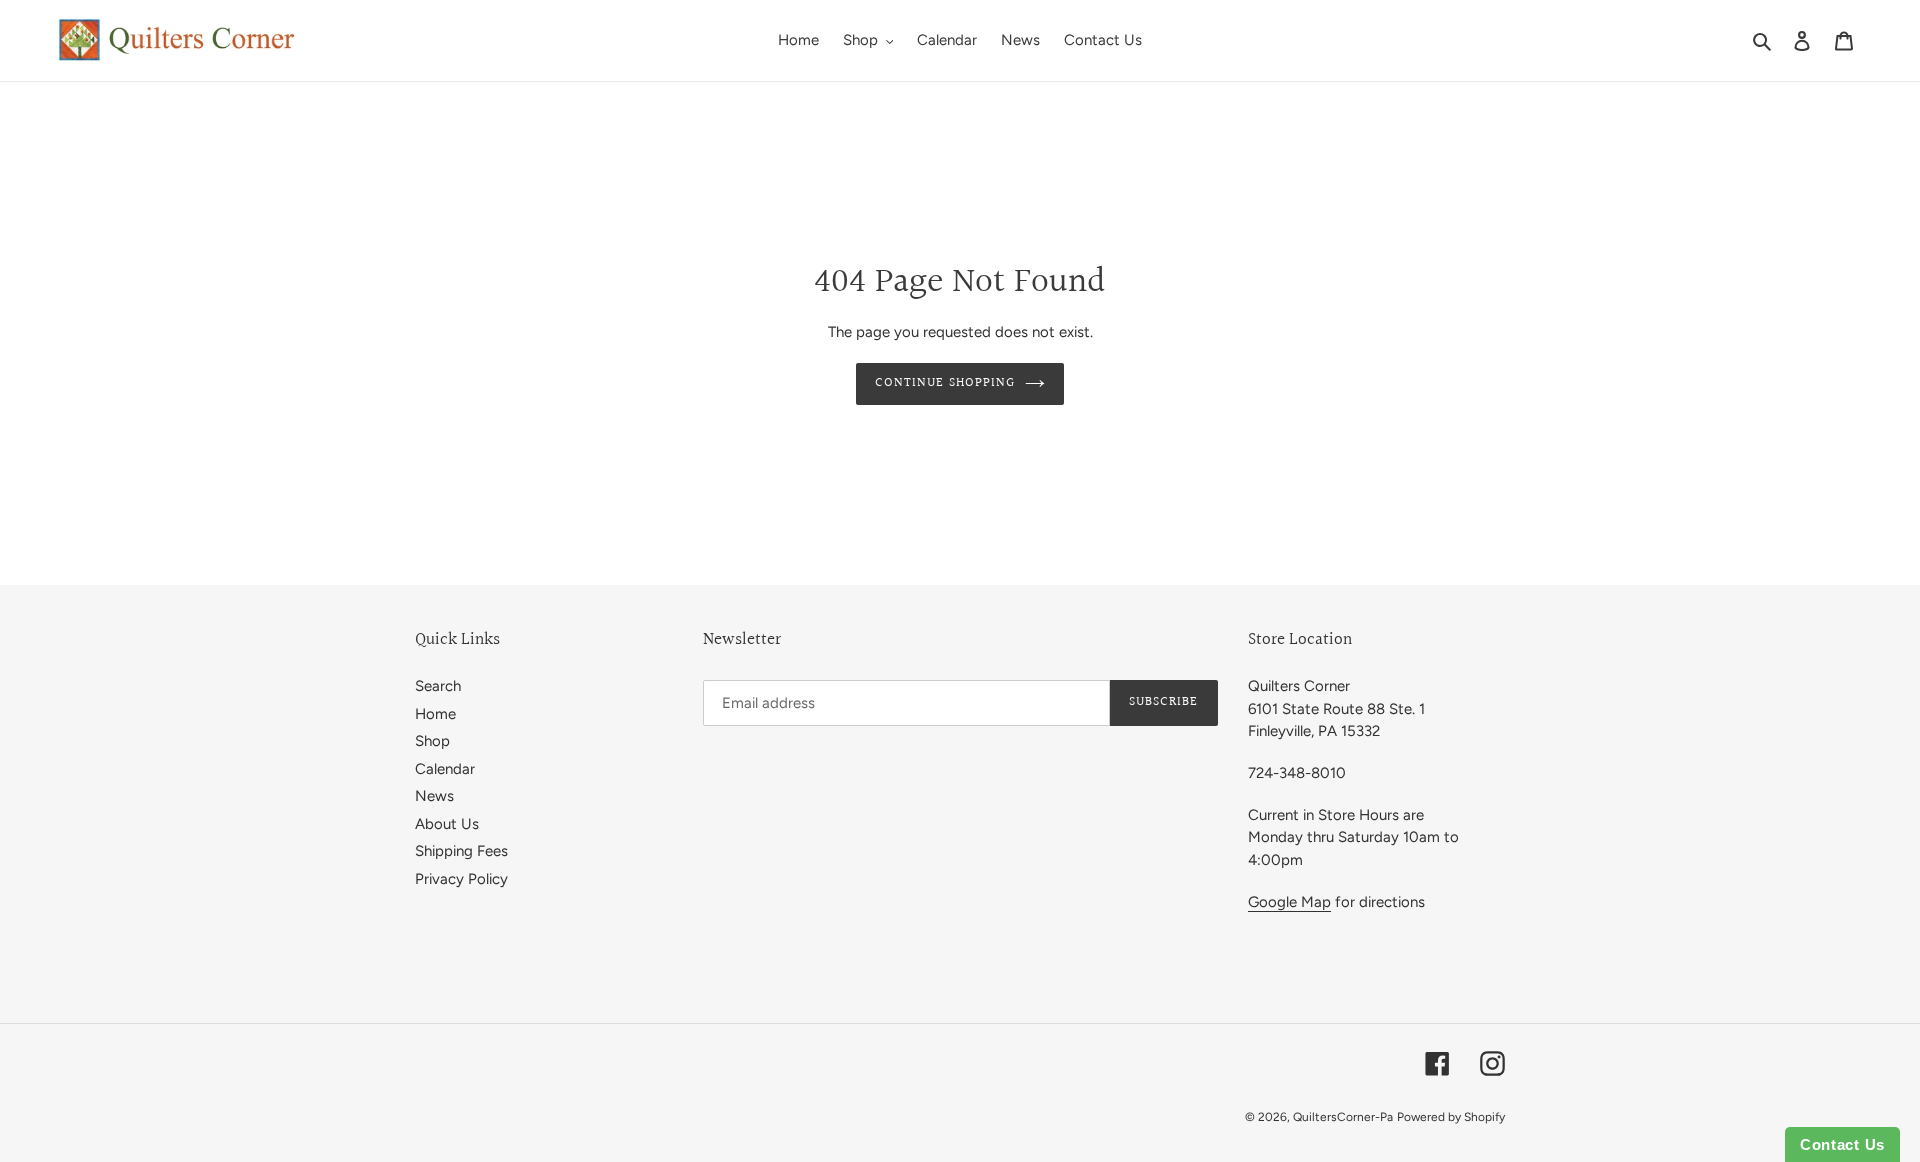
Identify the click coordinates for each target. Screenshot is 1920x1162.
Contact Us (1842, 1144)
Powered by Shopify (1451, 1117)
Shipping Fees (461, 851)
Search (438, 686)
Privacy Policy (461, 879)
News (434, 796)
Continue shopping (945, 383)
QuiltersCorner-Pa (1343, 1117)
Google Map (1289, 902)
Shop (432, 741)
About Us (447, 824)
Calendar (445, 769)
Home (435, 714)
